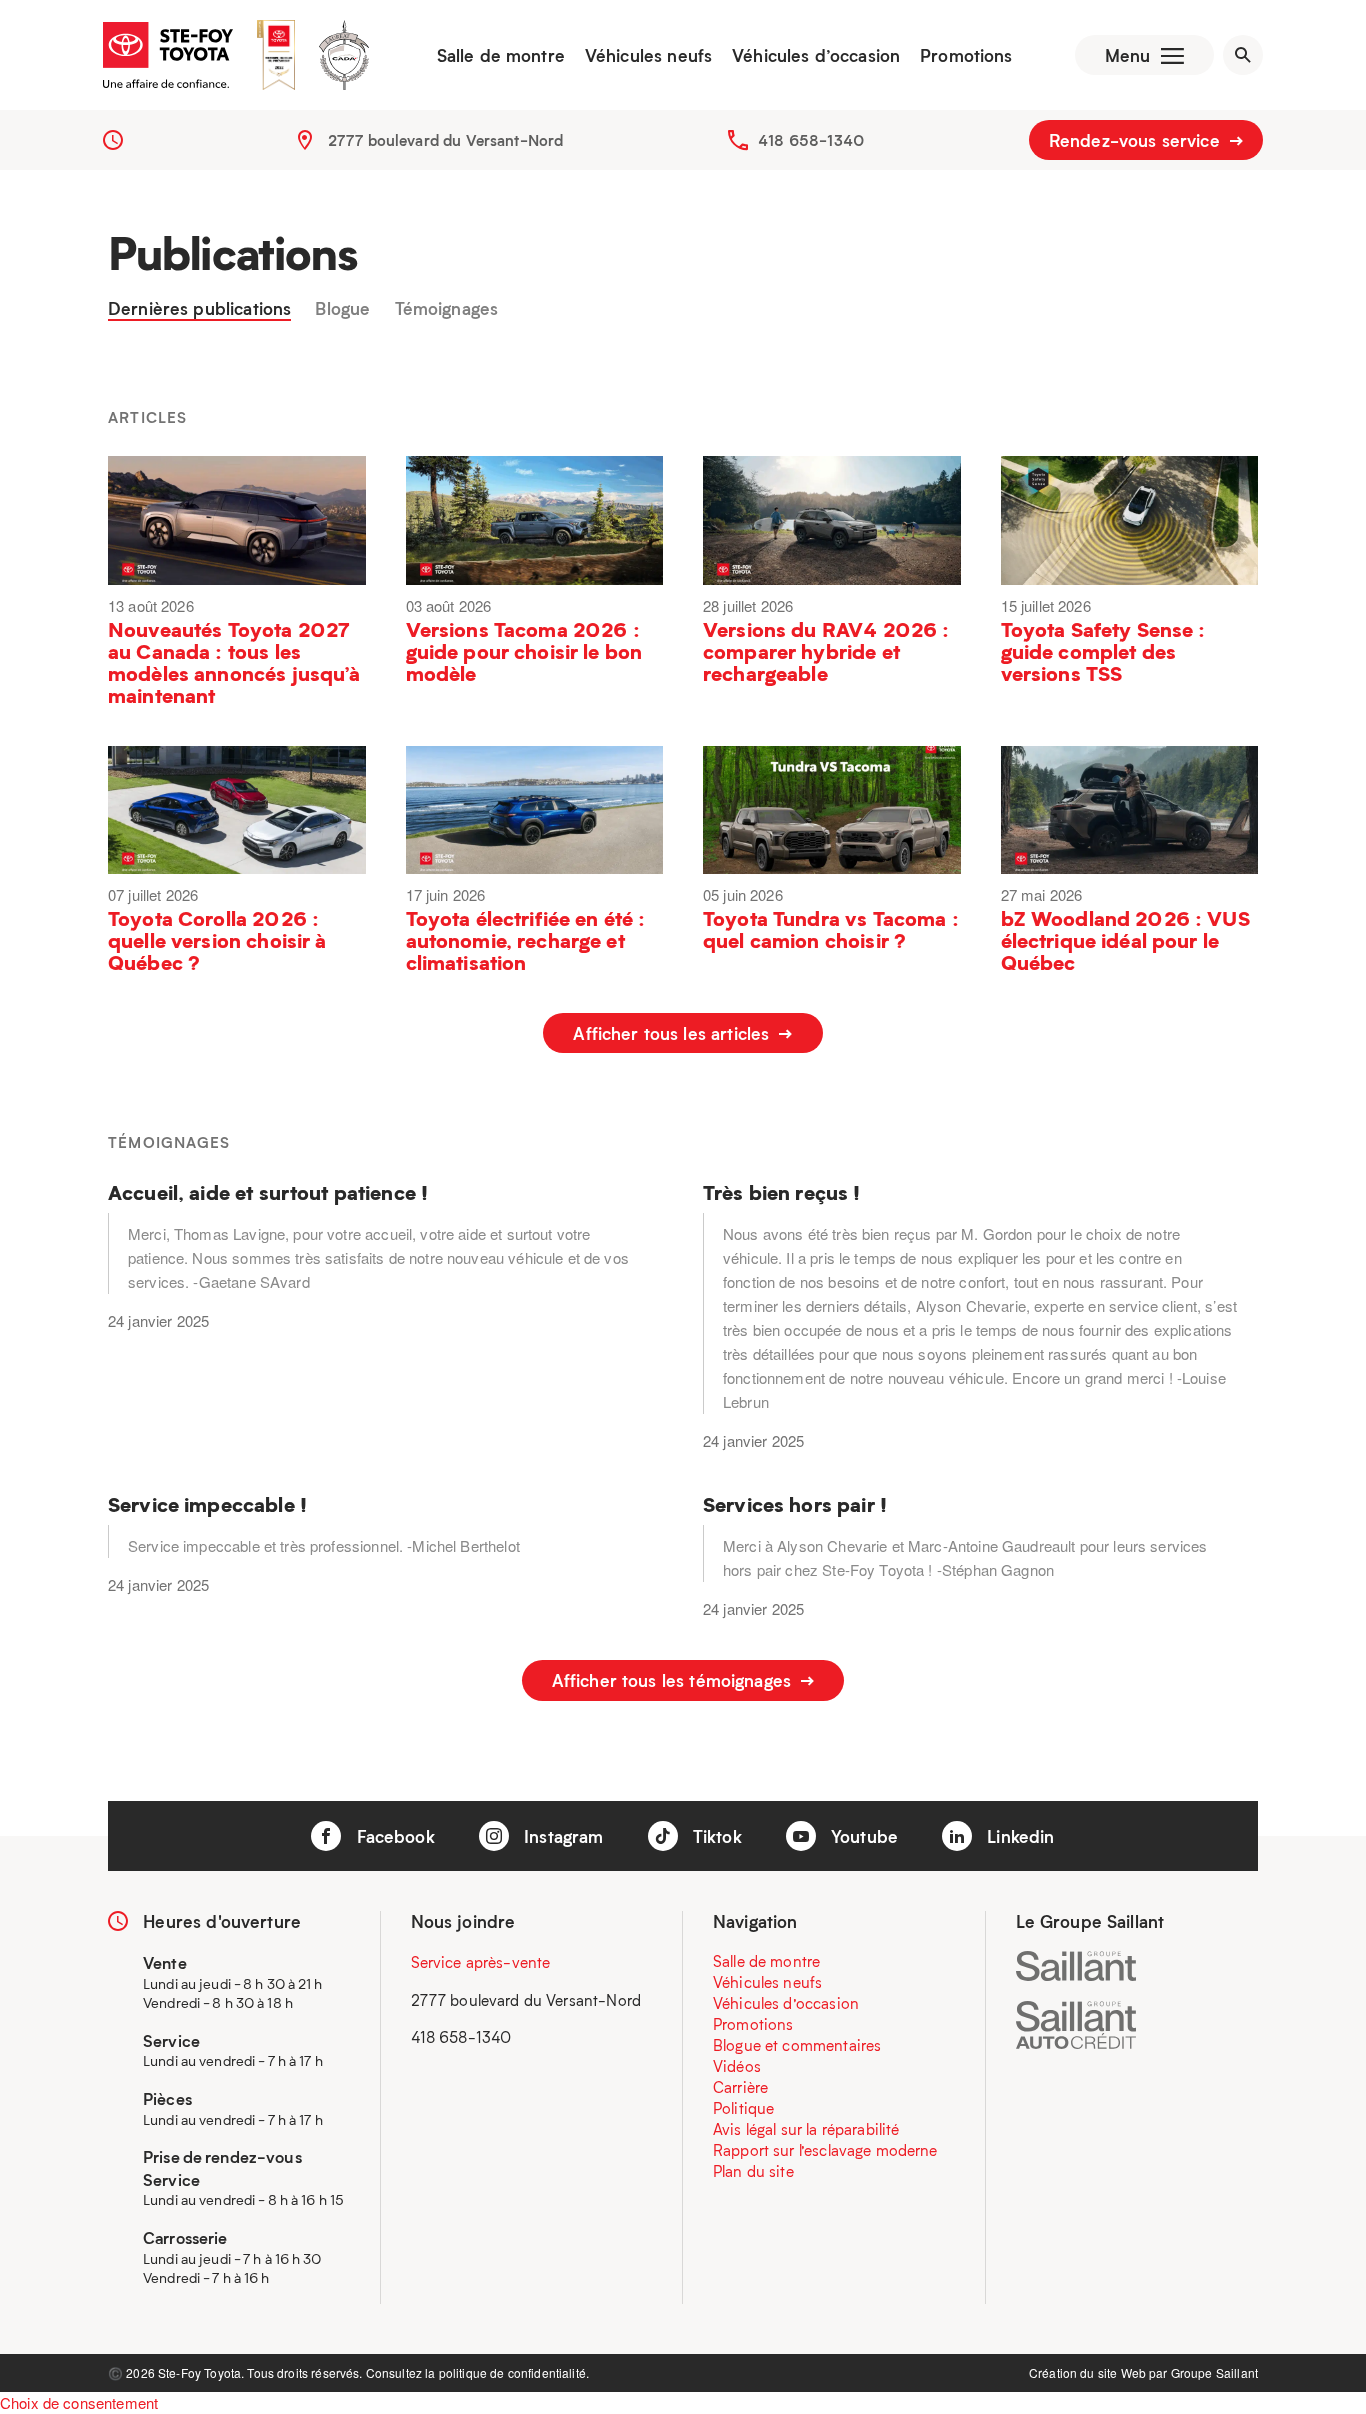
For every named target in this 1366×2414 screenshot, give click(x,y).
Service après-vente (481, 1962)
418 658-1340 (811, 140)
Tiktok (715, 1836)
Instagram (561, 1836)
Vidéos (737, 2066)
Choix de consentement (79, 2402)
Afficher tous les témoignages (674, 1680)
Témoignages (447, 309)
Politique (743, 2108)
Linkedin (1018, 1836)
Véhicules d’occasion (816, 55)
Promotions (966, 55)
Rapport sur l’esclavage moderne (825, 2150)
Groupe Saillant (1214, 2372)
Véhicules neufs (648, 55)
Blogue (342, 309)
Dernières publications (199, 309)
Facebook (392, 1836)
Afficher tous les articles (673, 1033)
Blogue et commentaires (797, 2045)
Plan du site (753, 2171)
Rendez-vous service (1137, 140)
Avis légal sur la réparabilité (806, 2129)
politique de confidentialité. (514, 2372)
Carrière (740, 2087)
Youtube (862, 1836)
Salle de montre (501, 55)
